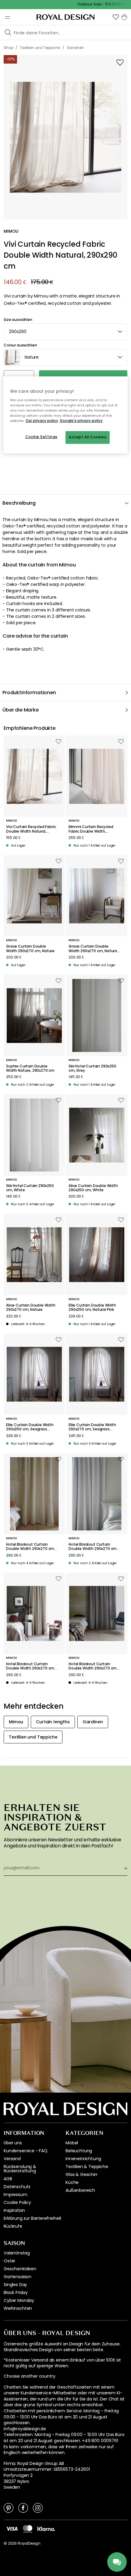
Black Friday (16, 2292)
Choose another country (29, 2376)
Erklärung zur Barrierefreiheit (33, 2218)
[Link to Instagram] (38, 2508)
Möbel (72, 2143)
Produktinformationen (29, 693)
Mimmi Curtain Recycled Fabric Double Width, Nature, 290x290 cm (91, 829)
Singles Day (15, 2285)
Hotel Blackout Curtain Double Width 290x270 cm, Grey (93, 1666)
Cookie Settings (41, 437)
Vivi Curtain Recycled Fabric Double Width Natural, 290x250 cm (31, 829)
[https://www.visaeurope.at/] (12, 2529)
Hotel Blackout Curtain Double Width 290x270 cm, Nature (31, 1547)
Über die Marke (21, 710)
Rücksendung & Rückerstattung (20, 2169)
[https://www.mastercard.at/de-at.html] (28, 2529)
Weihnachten (18, 2308)
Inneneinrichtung (83, 2159)
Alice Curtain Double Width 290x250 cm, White (93, 1188)
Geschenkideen (20, 2269)
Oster (9, 2261)
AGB (8, 2179)
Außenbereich (80, 2190)
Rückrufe (13, 2226)
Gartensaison (18, 2277)
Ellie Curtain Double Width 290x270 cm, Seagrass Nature (92, 1427)
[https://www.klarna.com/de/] (46, 2529)
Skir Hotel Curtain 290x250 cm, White (30, 1188)
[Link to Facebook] (23, 2508)
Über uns (13, 2143)
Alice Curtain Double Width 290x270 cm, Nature (31, 1308)
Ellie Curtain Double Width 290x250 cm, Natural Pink (92, 1308)
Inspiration (14, 2210)
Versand (12, 2159)
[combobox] (65, 332)
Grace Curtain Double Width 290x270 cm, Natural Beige (93, 949)
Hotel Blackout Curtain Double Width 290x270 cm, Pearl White (93, 1547)
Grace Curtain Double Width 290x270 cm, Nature (30, 949)
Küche (72, 2182)
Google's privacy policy (81, 421)
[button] (116, 17)
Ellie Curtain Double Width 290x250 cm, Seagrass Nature (30, 1427)
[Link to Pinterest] (9, 2508)
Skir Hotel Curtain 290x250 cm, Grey (92, 1069)
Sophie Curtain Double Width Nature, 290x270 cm (30, 1069)
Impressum (16, 2195)
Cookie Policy (17, 2202)
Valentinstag (17, 2253)
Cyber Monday (19, 2300)
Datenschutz (17, 2187)
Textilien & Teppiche (87, 2167)
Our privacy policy (42, 421)
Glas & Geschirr (81, 2174)
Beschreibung (19, 503)
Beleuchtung (79, 2151)
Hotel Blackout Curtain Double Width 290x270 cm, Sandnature (31, 1666)
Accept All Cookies (88, 437)
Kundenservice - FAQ (26, 2151)
